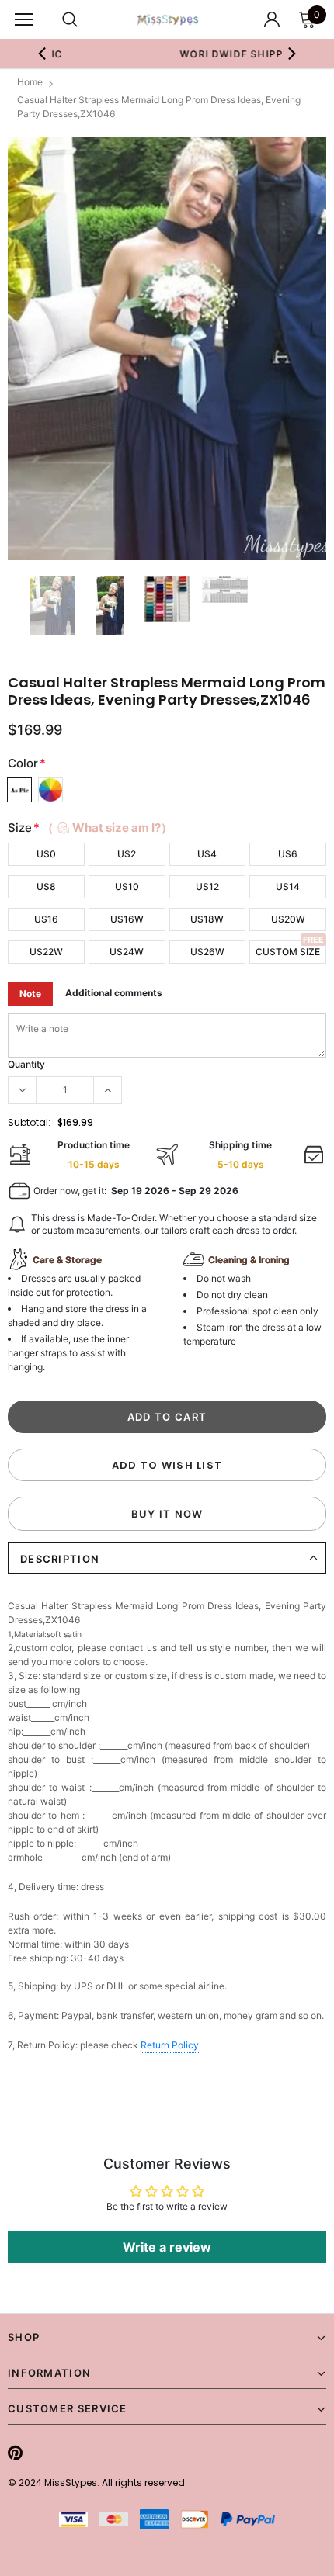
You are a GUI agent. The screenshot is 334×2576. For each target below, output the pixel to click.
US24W (127, 952)
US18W (207, 919)
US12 (207, 886)
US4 (207, 854)
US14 (288, 886)
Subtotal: (29, 1122)
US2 (127, 854)
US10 (127, 886)
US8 (46, 886)
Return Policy (170, 2045)
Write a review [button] (167, 2247)
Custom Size (288, 952)
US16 (46, 919)
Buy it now (167, 1514)
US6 (288, 854)
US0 (46, 854)
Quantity (26, 1064)
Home (30, 82)
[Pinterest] (15, 2453)
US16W (127, 919)
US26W (207, 952)
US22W (46, 952)
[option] (167, 349)
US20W (288, 919)
